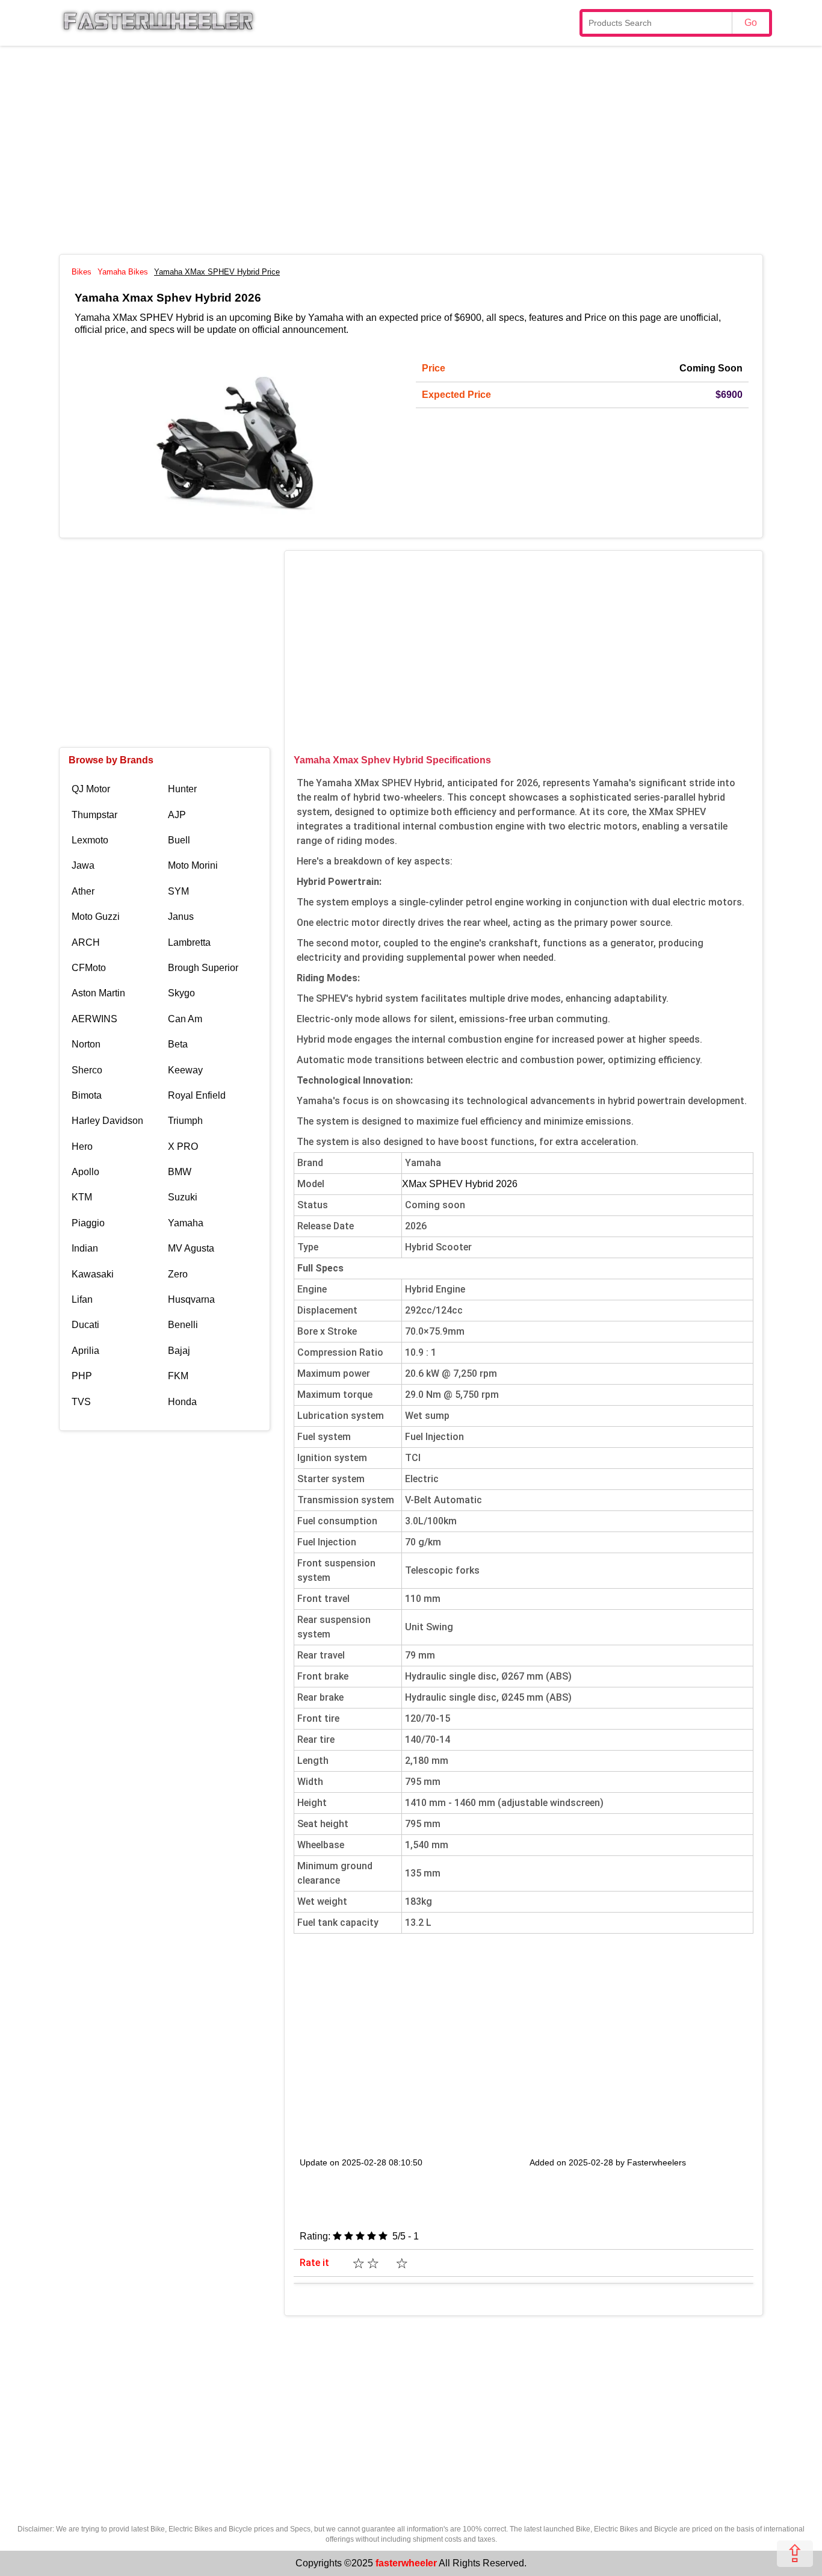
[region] (411, 148)
